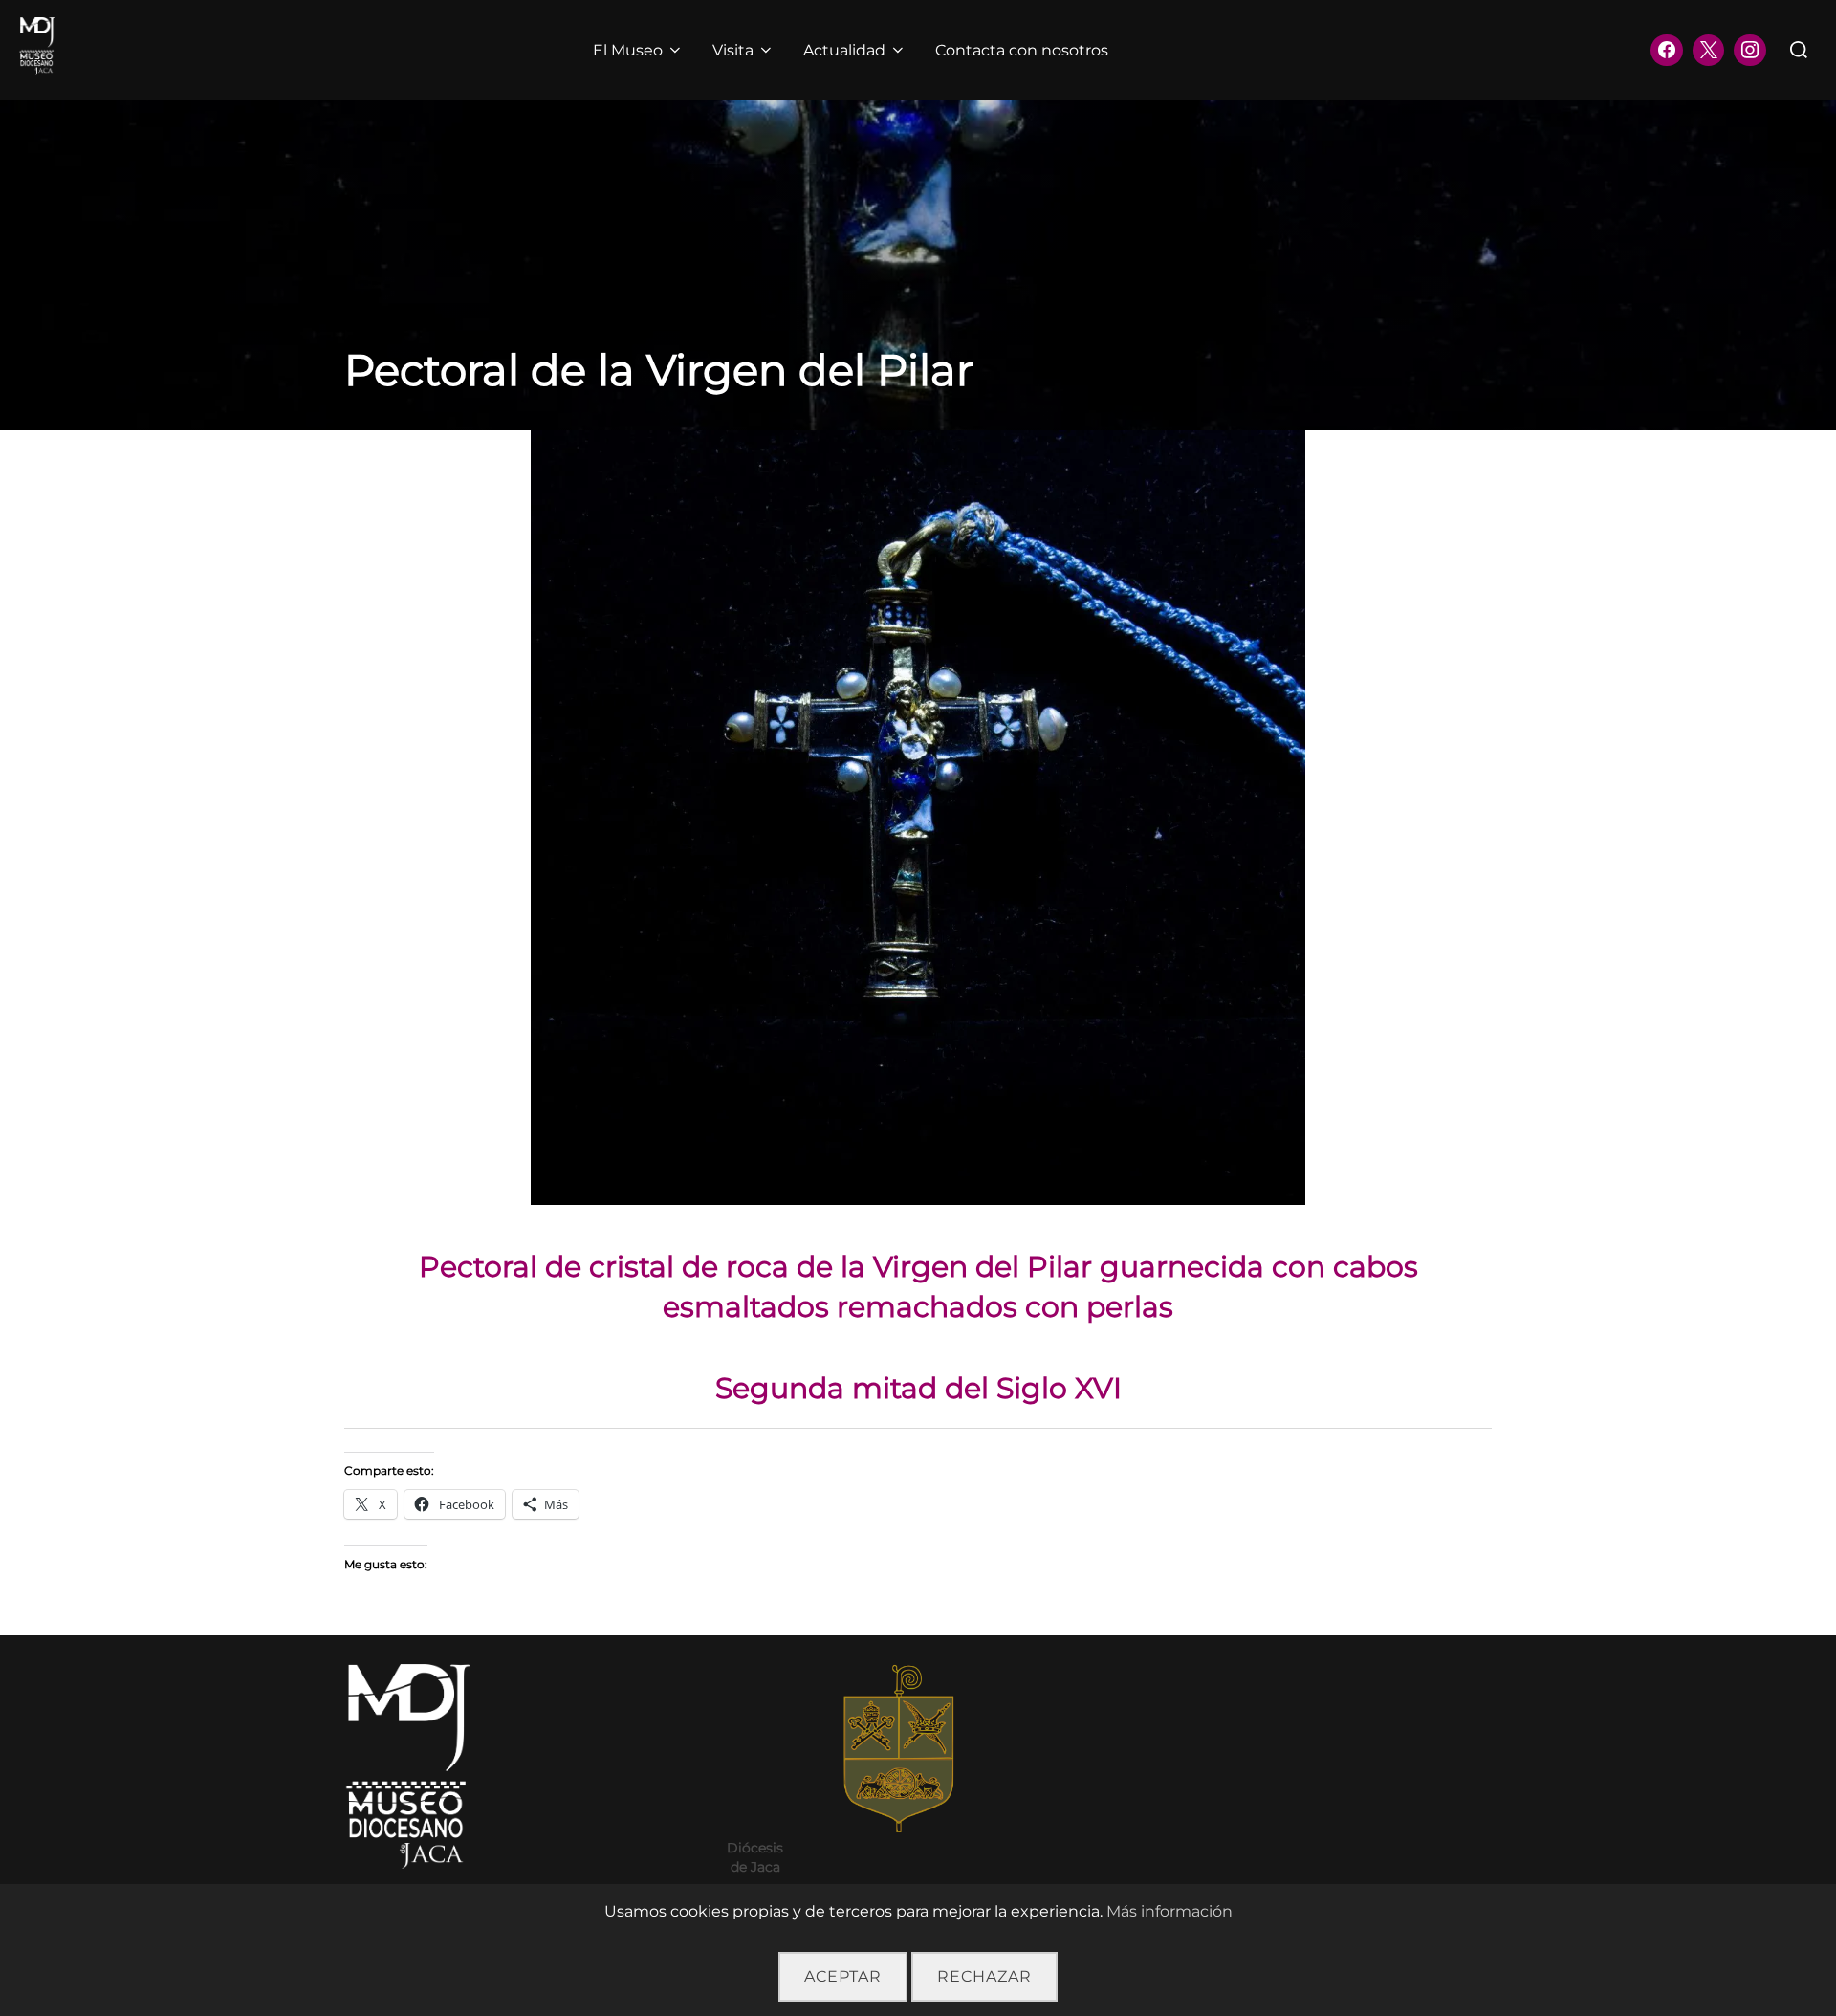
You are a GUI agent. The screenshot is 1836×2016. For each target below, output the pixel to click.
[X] (1709, 51)
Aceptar (843, 1976)
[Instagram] (1750, 51)
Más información (1169, 1911)
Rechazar (984, 1976)
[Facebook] (1667, 51)
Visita (733, 50)
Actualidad (844, 50)
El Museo (628, 50)
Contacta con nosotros (1022, 50)
